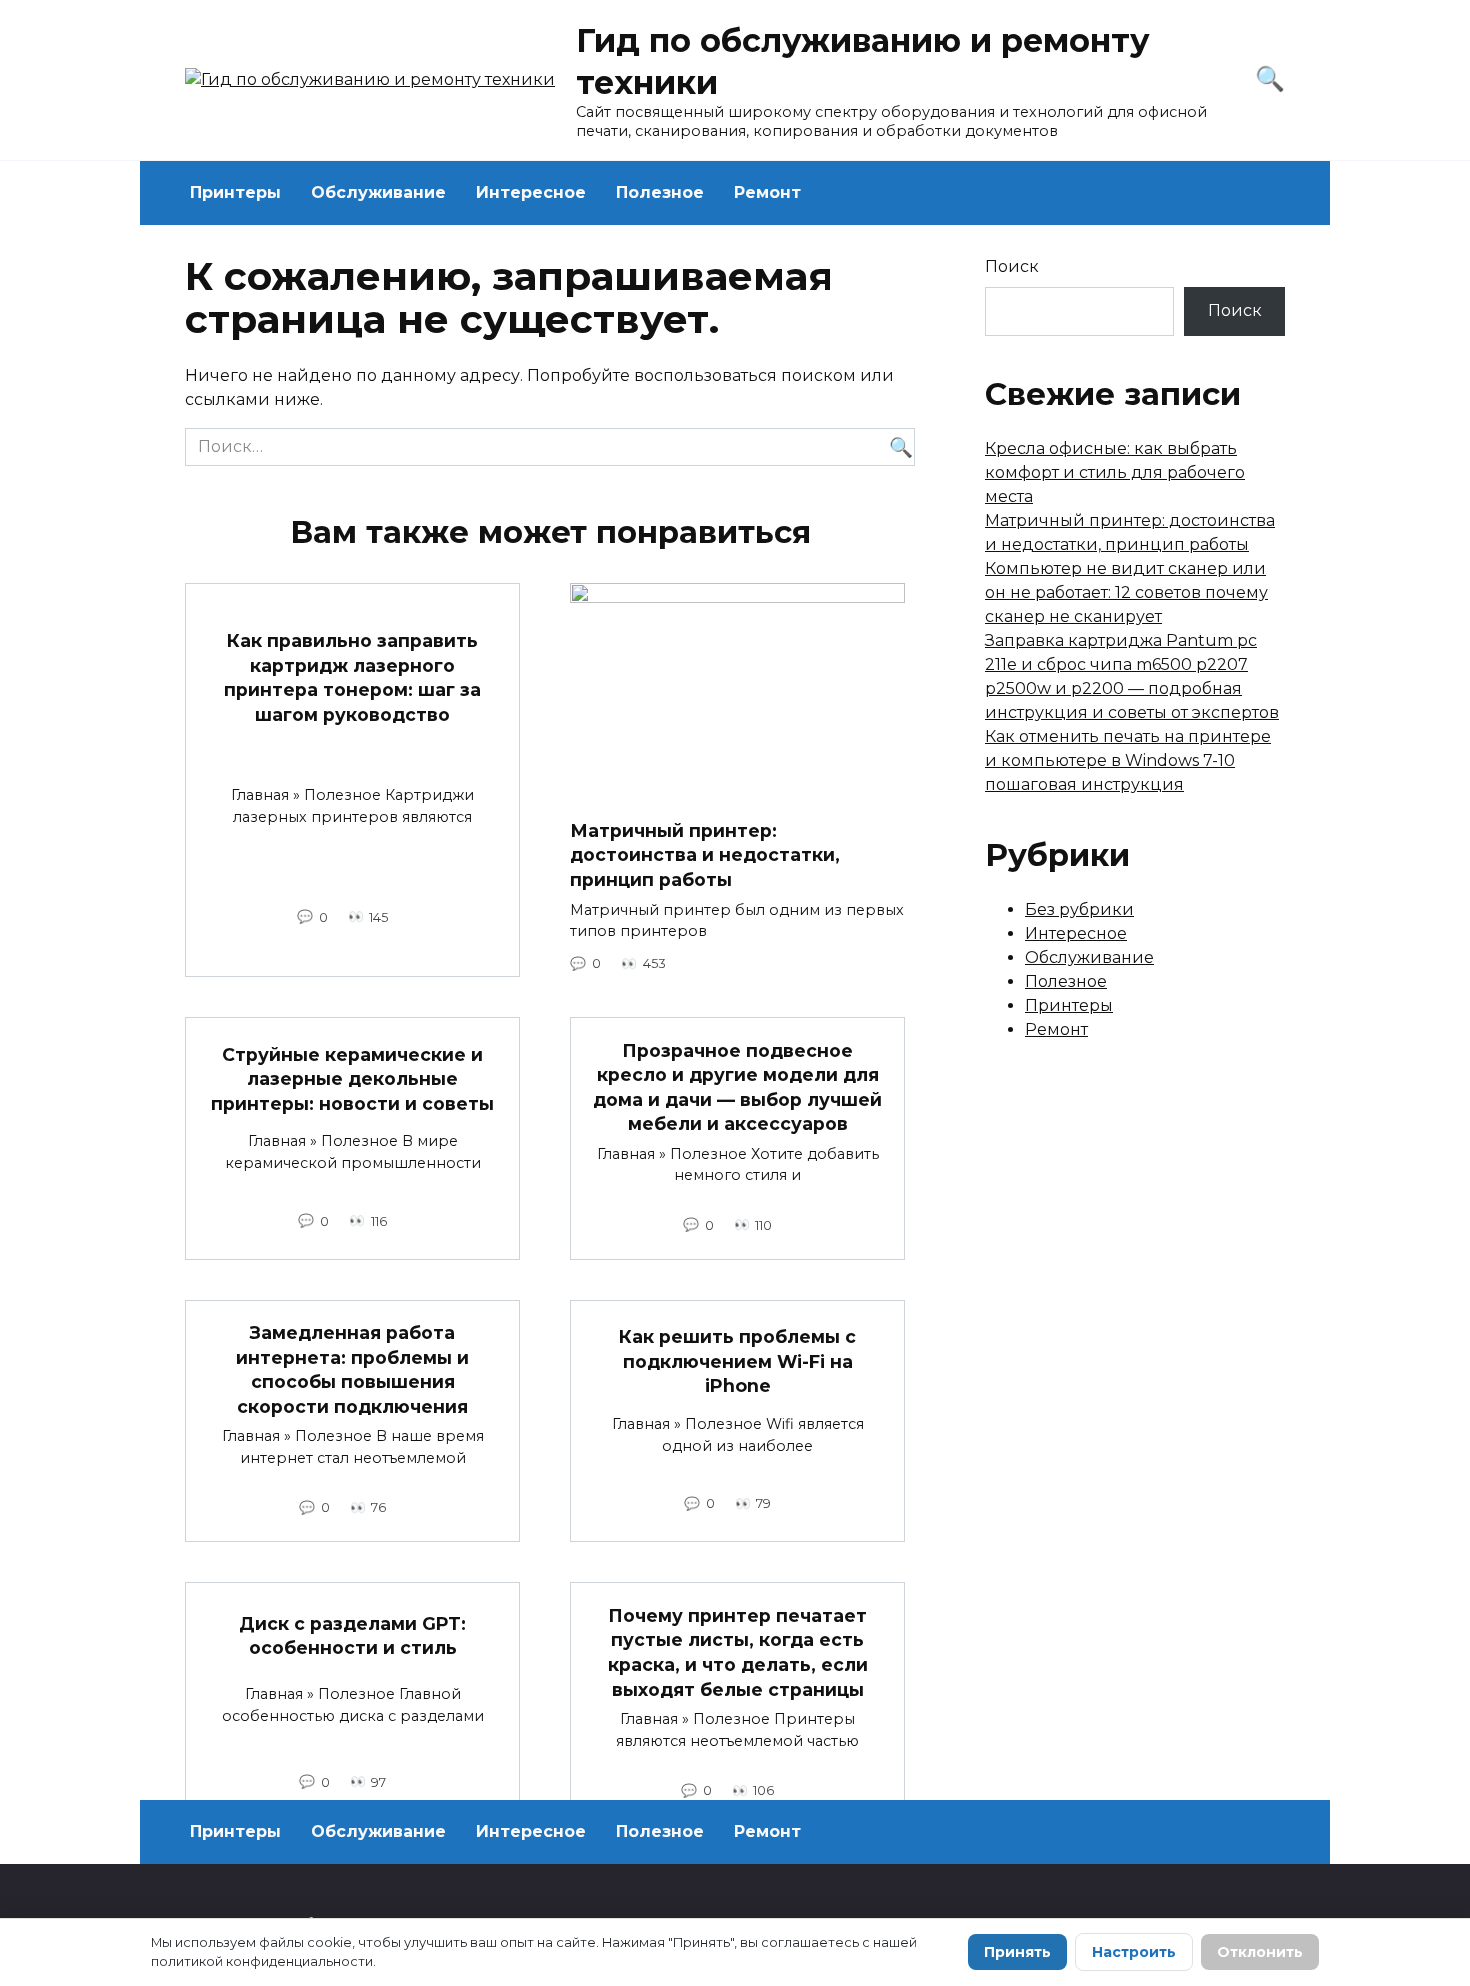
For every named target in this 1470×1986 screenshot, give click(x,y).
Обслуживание (378, 192)
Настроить (1134, 1952)
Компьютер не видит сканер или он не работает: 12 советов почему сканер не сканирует (1126, 592)
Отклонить (1260, 1952)
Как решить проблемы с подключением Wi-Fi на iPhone (737, 1361)
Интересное (531, 192)
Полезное (660, 192)
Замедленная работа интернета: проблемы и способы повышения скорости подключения (352, 1369)
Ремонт (767, 192)
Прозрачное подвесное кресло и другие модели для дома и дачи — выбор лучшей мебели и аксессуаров (737, 1086)
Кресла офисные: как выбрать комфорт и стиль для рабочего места (1115, 472)
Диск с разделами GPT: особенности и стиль (352, 1636)
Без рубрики (1079, 909)
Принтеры (235, 192)
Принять (1017, 1952)
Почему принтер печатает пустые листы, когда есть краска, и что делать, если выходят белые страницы (738, 1651)
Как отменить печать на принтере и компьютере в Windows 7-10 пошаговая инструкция (1128, 760)
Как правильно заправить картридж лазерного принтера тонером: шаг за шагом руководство (352, 677)
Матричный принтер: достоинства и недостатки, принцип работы (705, 855)
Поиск (1012, 266)
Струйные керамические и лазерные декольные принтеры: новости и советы (352, 1078)
